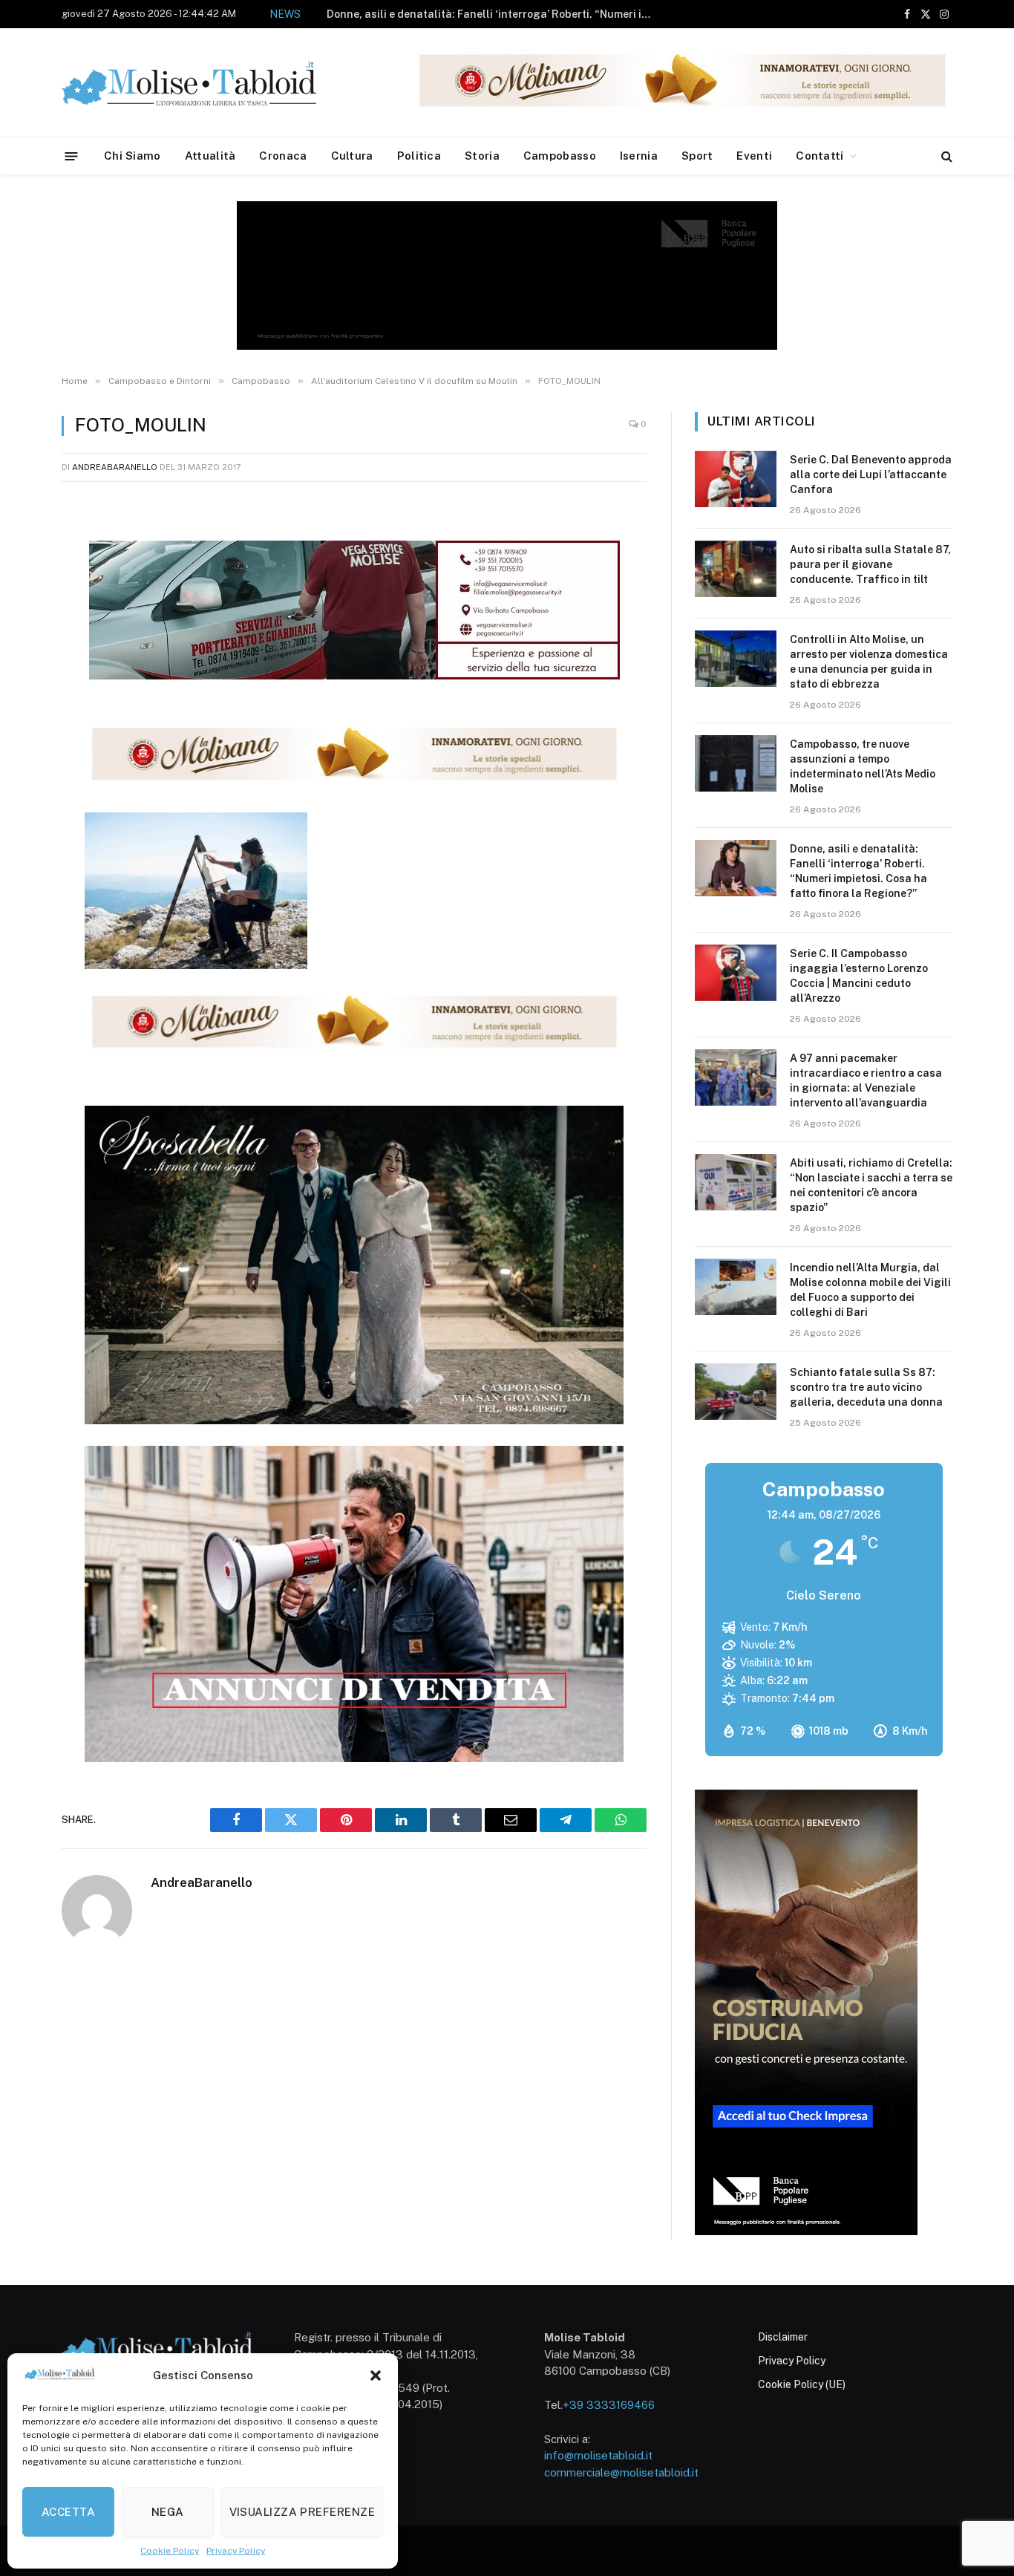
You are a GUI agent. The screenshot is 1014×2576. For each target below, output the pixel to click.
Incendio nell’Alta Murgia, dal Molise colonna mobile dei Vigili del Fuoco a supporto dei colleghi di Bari (870, 1290)
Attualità (210, 156)
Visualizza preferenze (302, 2512)
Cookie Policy (170, 2551)
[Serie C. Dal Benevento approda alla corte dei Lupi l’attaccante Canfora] (736, 479)
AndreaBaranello (115, 467)
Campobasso (560, 156)
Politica (419, 156)
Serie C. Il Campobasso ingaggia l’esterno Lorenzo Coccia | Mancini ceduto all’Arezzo (859, 976)
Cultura (352, 156)
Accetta (68, 2512)
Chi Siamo (133, 156)
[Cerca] (945, 156)
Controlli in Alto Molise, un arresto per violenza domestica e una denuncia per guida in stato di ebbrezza (869, 662)
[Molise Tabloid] (210, 83)
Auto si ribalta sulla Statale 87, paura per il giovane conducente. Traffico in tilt (870, 564)
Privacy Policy (236, 2551)
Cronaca (283, 156)
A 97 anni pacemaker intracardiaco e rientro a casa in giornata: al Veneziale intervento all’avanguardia (866, 1080)
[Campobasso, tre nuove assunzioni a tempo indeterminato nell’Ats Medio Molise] (736, 763)
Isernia (639, 156)
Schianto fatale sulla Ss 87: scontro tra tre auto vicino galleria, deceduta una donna (866, 1387)
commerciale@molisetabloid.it (621, 2472)
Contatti (820, 156)
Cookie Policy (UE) (802, 2384)
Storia (482, 156)
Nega (168, 2512)
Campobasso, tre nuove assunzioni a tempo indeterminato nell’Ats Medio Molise (863, 766)
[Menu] (72, 156)
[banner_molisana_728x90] (354, 783)
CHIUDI (986, 2384)
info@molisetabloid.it (598, 2455)
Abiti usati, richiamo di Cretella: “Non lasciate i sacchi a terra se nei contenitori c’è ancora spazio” (871, 1185)
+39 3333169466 (609, 2405)
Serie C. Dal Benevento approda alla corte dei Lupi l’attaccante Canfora (871, 475)
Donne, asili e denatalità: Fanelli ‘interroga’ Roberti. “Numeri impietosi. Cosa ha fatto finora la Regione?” (494, 14)
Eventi (754, 156)
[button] (376, 2376)
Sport (697, 156)
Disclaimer (783, 2337)
